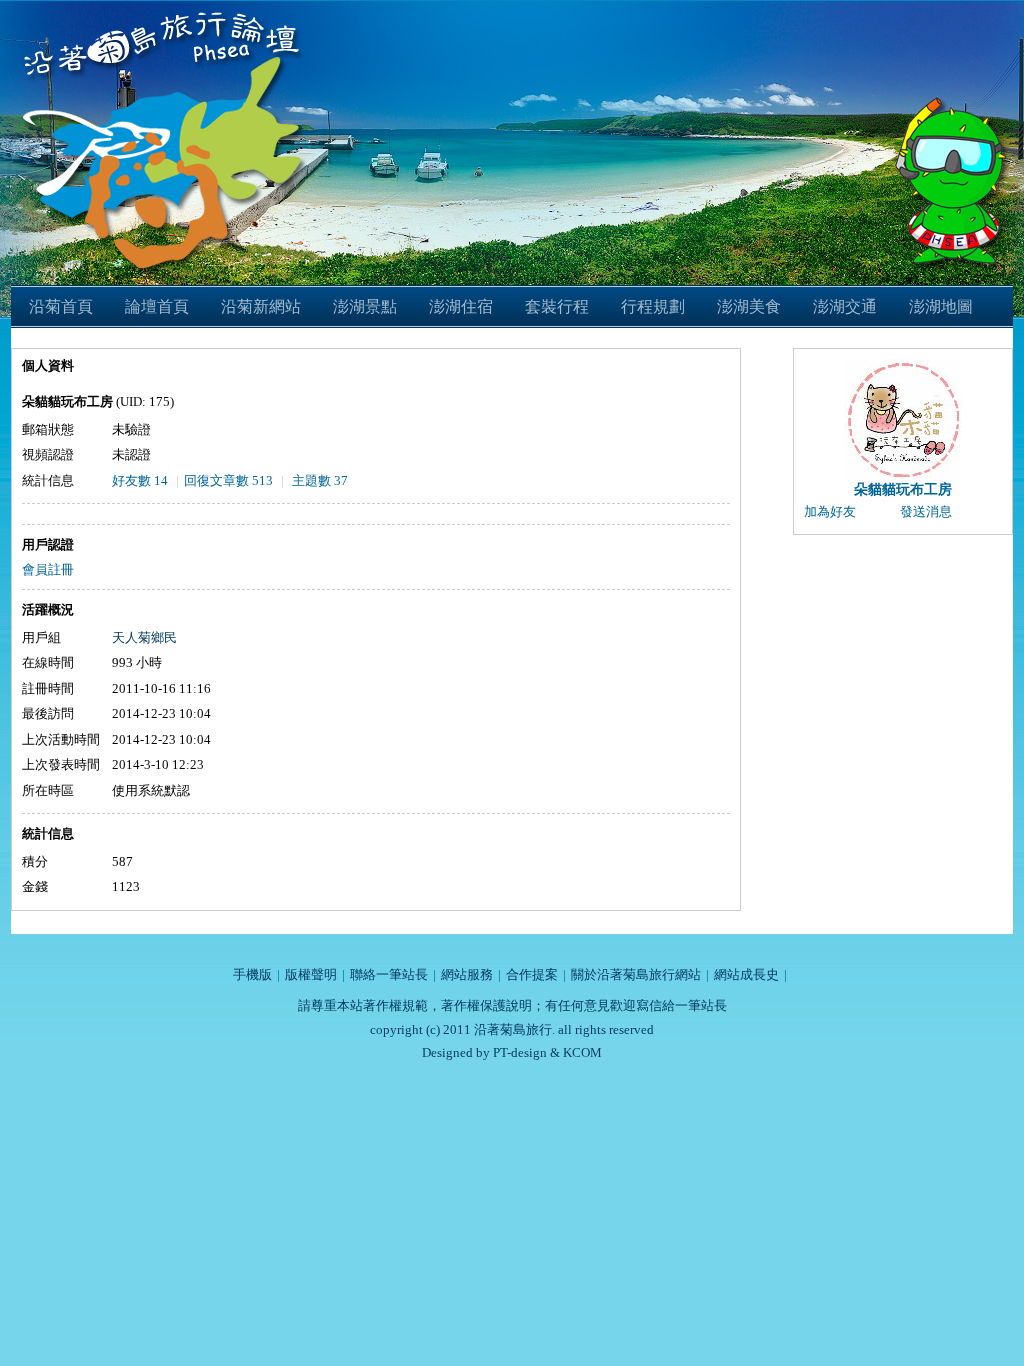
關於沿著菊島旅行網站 (636, 974)
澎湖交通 (845, 306)
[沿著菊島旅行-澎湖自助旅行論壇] (166, 12)
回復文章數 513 (228, 480)
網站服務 (467, 974)
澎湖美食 (749, 306)
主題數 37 (320, 480)
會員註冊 (48, 569)
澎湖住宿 (461, 306)
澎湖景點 (365, 306)
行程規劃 (653, 306)
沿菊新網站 (261, 306)
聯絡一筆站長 (389, 974)
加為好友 (830, 511)
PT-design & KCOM (547, 1052)
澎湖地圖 (941, 306)
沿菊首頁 (61, 306)
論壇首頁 (157, 306)
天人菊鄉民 (144, 637)
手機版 (252, 974)
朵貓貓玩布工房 (903, 489)
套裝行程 (557, 306)
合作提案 (532, 974)
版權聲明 (311, 974)
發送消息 (926, 511)
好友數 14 (140, 480)
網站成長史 (746, 974)
